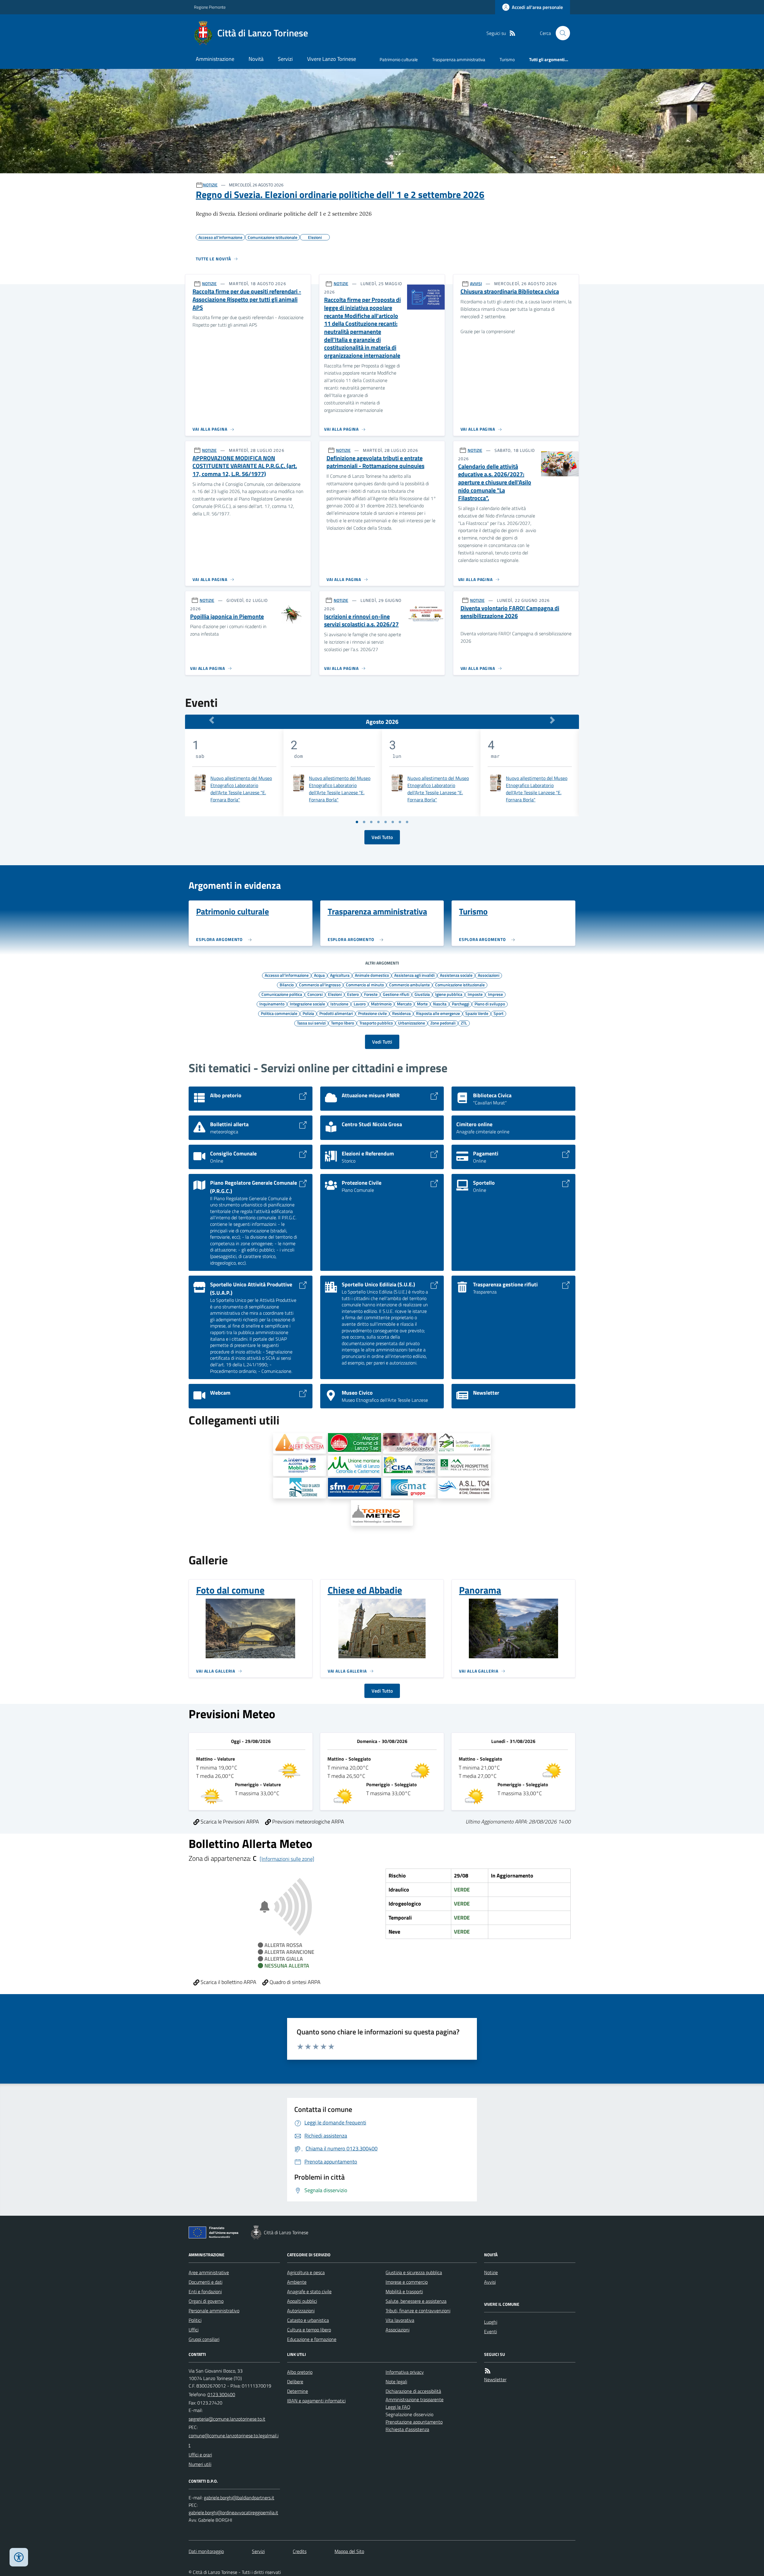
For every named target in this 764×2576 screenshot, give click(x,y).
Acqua (319, 975)
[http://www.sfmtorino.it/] (355, 1488)
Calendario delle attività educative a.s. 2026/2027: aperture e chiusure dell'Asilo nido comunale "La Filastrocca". (495, 482)
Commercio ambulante (409, 985)
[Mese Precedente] (212, 720)
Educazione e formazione (312, 2339)
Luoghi (491, 2322)
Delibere (295, 2382)
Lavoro (360, 1004)
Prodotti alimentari (336, 1013)
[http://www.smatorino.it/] (409, 1488)
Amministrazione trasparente (415, 2399)
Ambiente (297, 2282)
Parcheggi (460, 1004)
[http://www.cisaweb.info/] (409, 1466)
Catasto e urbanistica (308, 2320)
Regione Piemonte (210, 7)
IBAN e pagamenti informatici (316, 2401)
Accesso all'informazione (287, 975)
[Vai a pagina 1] (357, 822)
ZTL (464, 1023)
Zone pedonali (443, 1023)
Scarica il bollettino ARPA (228, 1982)
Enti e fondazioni (205, 2291)
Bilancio (287, 985)
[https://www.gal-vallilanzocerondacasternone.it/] (300, 1488)
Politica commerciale (279, 1013)
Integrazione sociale (307, 1004)
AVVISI (476, 283)
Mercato (404, 1004)
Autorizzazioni (301, 2311)
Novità (256, 59)
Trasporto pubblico (376, 1023)
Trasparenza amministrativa (459, 60)
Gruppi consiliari (204, 2339)
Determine (298, 2391)
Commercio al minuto (365, 985)
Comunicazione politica (282, 994)
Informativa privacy (405, 2372)
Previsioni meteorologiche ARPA (308, 1822)
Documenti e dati (205, 2282)
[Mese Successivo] (552, 720)
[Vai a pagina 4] (378, 822)
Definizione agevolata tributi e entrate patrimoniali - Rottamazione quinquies (375, 462)
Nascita (440, 1004)
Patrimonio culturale (399, 60)
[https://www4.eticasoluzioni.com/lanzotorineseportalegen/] (409, 1443)
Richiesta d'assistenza (407, 2429)
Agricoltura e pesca (306, 2272)
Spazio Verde (477, 1013)
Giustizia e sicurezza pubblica (414, 2272)
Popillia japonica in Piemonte (227, 617)
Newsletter (495, 2379)
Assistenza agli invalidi (414, 975)
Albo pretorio (300, 2372)
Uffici (194, 2330)
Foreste (371, 994)
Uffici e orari (200, 2455)
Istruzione (339, 1004)
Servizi (285, 59)
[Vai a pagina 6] (393, 822)
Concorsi (315, 994)
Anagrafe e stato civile (309, 2291)
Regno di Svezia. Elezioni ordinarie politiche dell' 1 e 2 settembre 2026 (340, 194)
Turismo (507, 60)
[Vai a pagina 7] (400, 822)
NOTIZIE (210, 185)
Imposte (475, 994)
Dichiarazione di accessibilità (413, 2391)
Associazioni (489, 975)
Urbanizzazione (412, 1023)
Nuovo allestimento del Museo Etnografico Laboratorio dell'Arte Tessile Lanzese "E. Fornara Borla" (241, 789)
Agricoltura (340, 975)
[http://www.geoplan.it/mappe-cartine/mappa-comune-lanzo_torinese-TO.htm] (355, 1443)
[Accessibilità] (19, 2557)
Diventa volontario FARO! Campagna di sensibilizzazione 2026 (510, 612)
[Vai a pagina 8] (407, 822)
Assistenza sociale (456, 975)
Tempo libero (342, 1023)
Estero (353, 994)
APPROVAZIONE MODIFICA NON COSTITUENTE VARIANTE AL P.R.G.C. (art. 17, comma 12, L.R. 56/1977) (245, 466)
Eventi (490, 2331)
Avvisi (490, 2282)
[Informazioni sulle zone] (287, 1859)
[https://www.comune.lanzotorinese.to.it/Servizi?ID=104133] (300, 1443)
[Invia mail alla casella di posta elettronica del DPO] (239, 2498)
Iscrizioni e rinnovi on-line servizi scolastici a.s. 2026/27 (361, 621)
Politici (195, 2320)
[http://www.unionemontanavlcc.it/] (355, 1466)
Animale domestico (372, 975)
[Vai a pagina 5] (386, 822)
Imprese (495, 994)
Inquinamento (272, 1004)
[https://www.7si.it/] (464, 1443)
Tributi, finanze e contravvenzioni (418, 2311)
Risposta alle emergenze (438, 1013)
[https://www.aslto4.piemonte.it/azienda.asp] (464, 1488)
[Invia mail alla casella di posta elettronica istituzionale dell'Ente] (227, 2419)
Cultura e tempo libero (309, 2330)
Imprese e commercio (407, 2282)
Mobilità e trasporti (404, 2291)
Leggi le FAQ (398, 2407)
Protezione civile (372, 1013)
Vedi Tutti (382, 1042)
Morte (422, 1004)
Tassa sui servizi (311, 1023)
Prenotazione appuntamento (414, 2422)
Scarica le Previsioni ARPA (229, 1822)
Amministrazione (215, 59)
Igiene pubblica (449, 994)
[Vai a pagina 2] (364, 822)
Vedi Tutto (382, 837)
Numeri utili (200, 2464)
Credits (300, 2551)
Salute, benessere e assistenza (416, 2301)
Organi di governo (206, 2301)
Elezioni (335, 994)
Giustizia (422, 994)
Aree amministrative (209, 2272)
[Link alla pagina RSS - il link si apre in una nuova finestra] (512, 33)
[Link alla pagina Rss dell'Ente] (488, 2371)
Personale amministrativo (214, 2311)
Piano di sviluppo (490, 1004)
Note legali (396, 2382)
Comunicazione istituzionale (460, 985)
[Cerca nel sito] (560, 33)
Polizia (308, 1013)
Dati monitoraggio (206, 2551)
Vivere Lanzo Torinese (332, 59)
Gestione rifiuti (396, 994)
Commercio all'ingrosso (320, 985)
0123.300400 (221, 2394)
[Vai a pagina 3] (371, 822)
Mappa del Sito (349, 2551)
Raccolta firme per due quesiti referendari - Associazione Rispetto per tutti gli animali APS (247, 299)
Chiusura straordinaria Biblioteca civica (510, 292)
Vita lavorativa (400, 2320)
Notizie (491, 2272)
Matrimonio (381, 1004)
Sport (499, 1013)
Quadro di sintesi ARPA (294, 1982)
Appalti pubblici (302, 2301)
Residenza (401, 1013)
